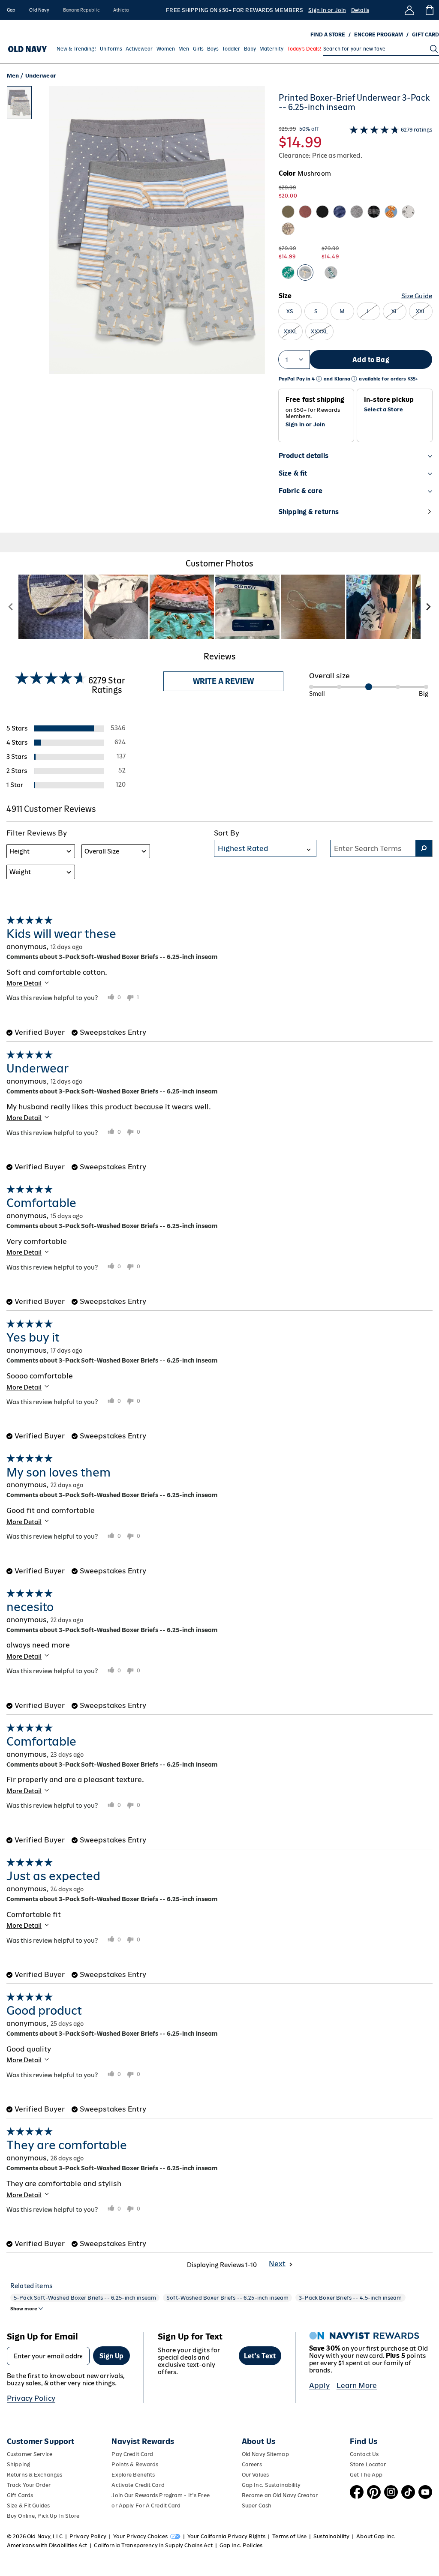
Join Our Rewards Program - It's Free (160, 2495)
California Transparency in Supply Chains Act (153, 2545)
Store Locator (368, 2464)
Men (184, 49)
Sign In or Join (327, 10)
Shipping (18, 2464)
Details (360, 10)
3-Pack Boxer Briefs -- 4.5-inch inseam (350, 2298)
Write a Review (223, 681)
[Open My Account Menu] (409, 10)
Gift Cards (20, 2495)
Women (166, 49)
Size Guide (417, 296)
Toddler (231, 49)
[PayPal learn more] (319, 379)
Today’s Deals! (304, 49)
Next (277, 2264)
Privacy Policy (31, 2398)
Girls (198, 49)
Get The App (366, 2475)
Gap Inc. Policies (241, 2545)
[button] (136, 309)
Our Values (255, 2475)
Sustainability (331, 2536)
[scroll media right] (428, 607)
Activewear (139, 49)
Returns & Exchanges (35, 2475)
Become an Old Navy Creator (280, 2495)
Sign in (295, 424)
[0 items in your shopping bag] (429, 10)
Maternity (271, 49)
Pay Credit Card (132, 2454)
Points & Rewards (135, 2464)
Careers (252, 2464)
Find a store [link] (328, 35)
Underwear (41, 76)
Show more (24, 2309)
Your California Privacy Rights (226, 2536)
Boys (213, 49)
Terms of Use (289, 2536)
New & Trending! (76, 49)
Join (319, 424)
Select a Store (383, 410)
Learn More (357, 2385)
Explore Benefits (133, 2475)
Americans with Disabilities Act (47, 2545)
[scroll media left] (11, 607)
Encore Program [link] (379, 35)
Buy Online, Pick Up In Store (43, 2516)
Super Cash (257, 2506)
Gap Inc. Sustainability (271, 2485)
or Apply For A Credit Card (146, 2506)
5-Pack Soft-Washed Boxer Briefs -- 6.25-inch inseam (85, 2298)
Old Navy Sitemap (265, 2454)
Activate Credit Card (138, 2485)
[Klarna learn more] (354, 379)
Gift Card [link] (425, 35)
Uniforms (111, 49)
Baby (250, 49)
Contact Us (364, 2454)
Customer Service (30, 2454)
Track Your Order (29, 2485)
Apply (320, 2385)
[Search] (434, 49)
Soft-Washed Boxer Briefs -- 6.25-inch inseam (227, 2298)
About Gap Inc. (376, 2536)
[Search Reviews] (424, 848)
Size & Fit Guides (28, 2506)
